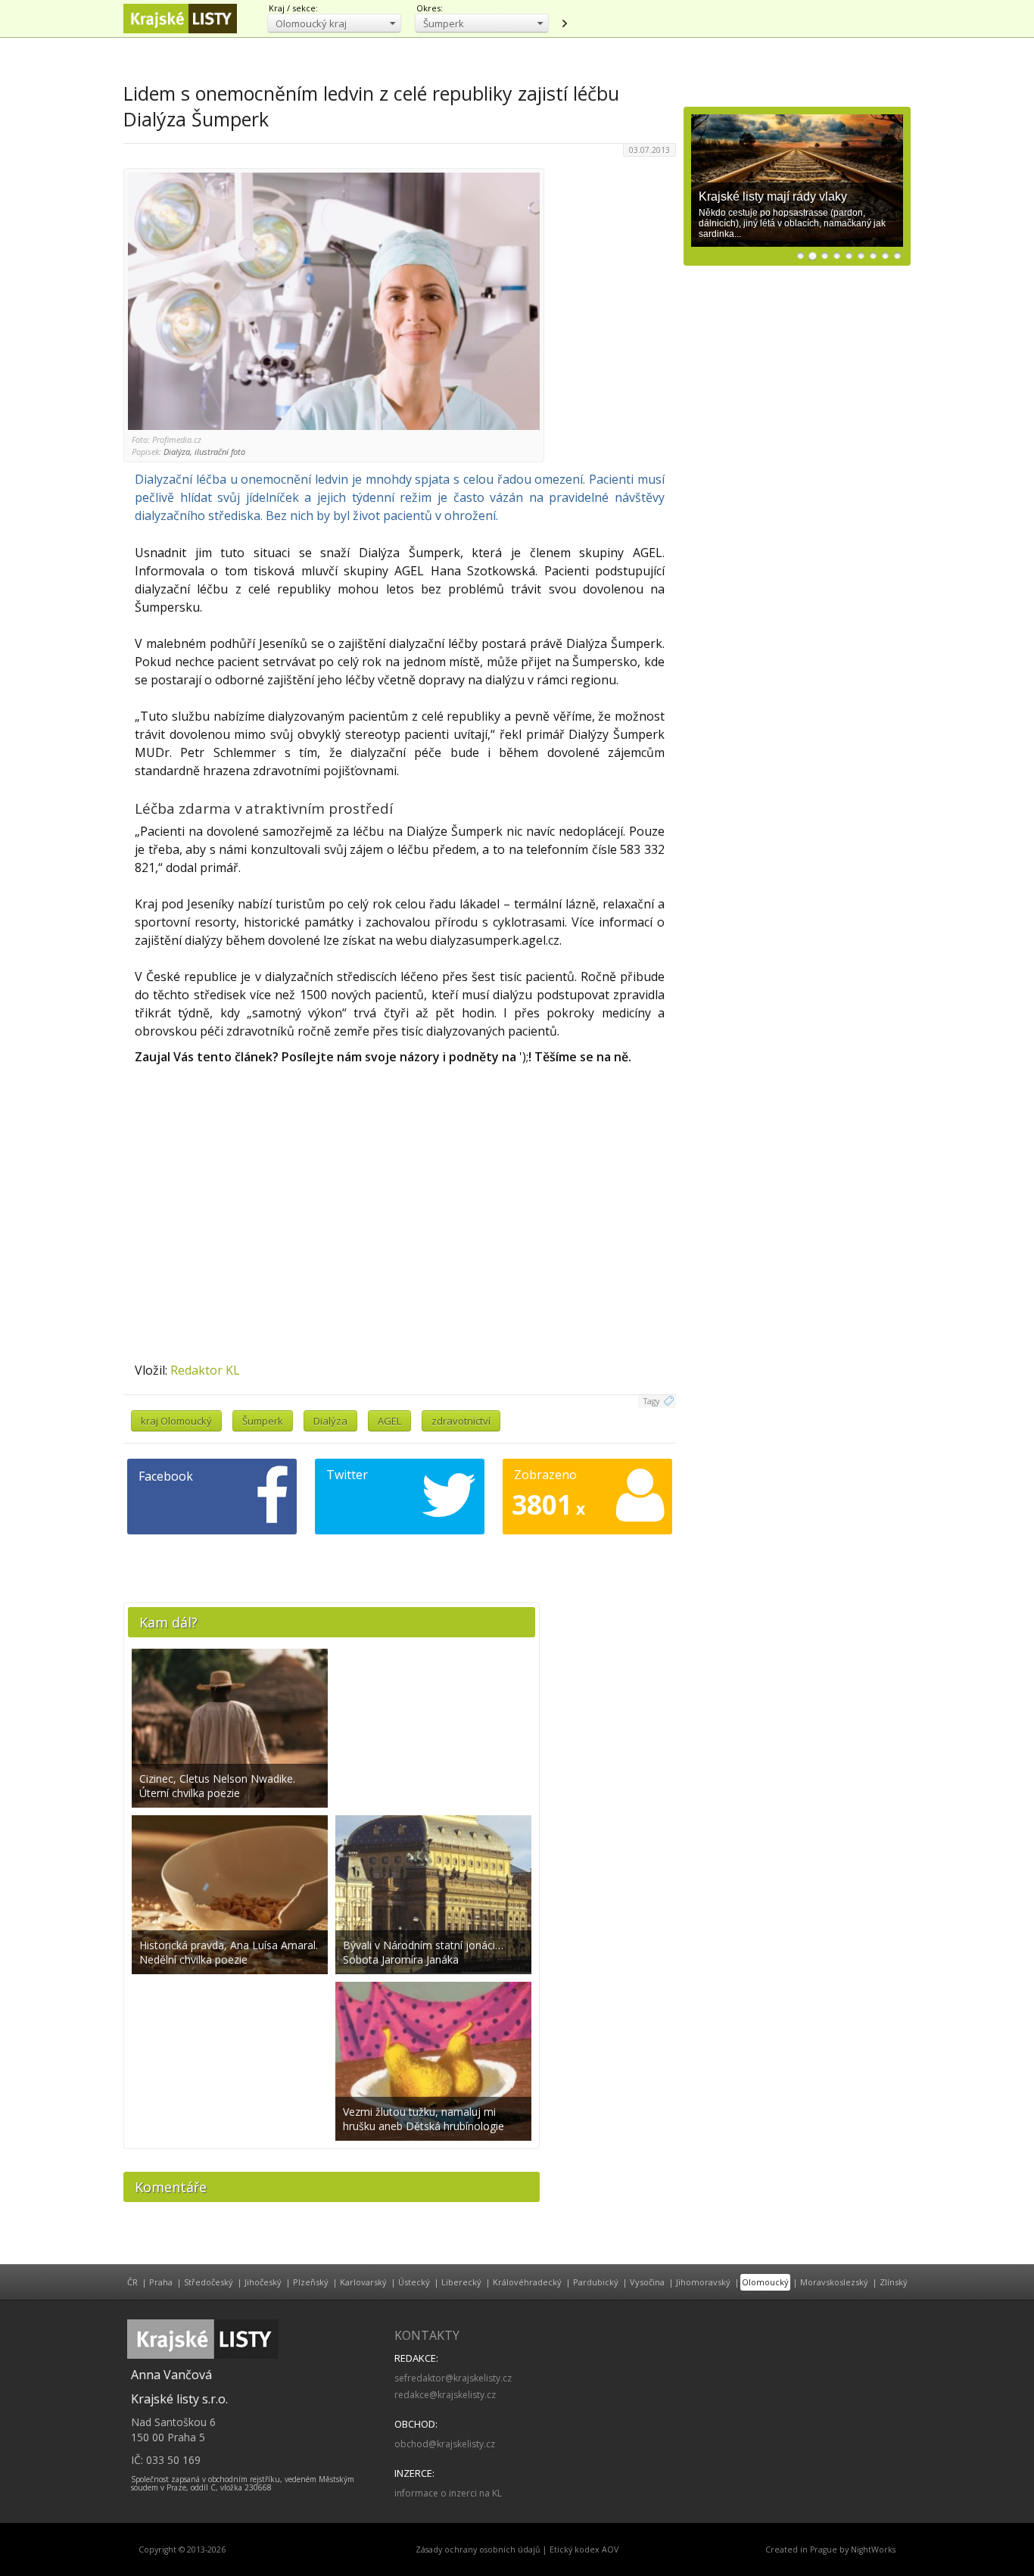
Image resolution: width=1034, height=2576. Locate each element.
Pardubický (596, 2282)
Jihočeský (263, 2282)
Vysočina (647, 2282)
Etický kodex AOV (584, 2550)
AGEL (389, 1421)
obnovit (564, 23)
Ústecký (414, 2282)
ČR (132, 2282)
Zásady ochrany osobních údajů (478, 2550)
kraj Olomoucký (176, 1421)
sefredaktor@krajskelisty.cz (453, 2378)
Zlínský (894, 2282)
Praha (161, 2282)
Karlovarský (363, 2282)
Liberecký (461, 2282)
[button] (334, 23)
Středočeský (209, 2282)
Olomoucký (765, 2282)
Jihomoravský (703, 2282)
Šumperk (263, 1421)
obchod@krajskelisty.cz (445, 2444)
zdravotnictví (461, 1421)
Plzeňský (311, 2282)
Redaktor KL (205, 1370)
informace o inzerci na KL (448, 2493)
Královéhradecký (527, 2282)
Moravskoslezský (834, 2282)
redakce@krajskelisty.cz (445, 2395)
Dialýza (330, 1421)
